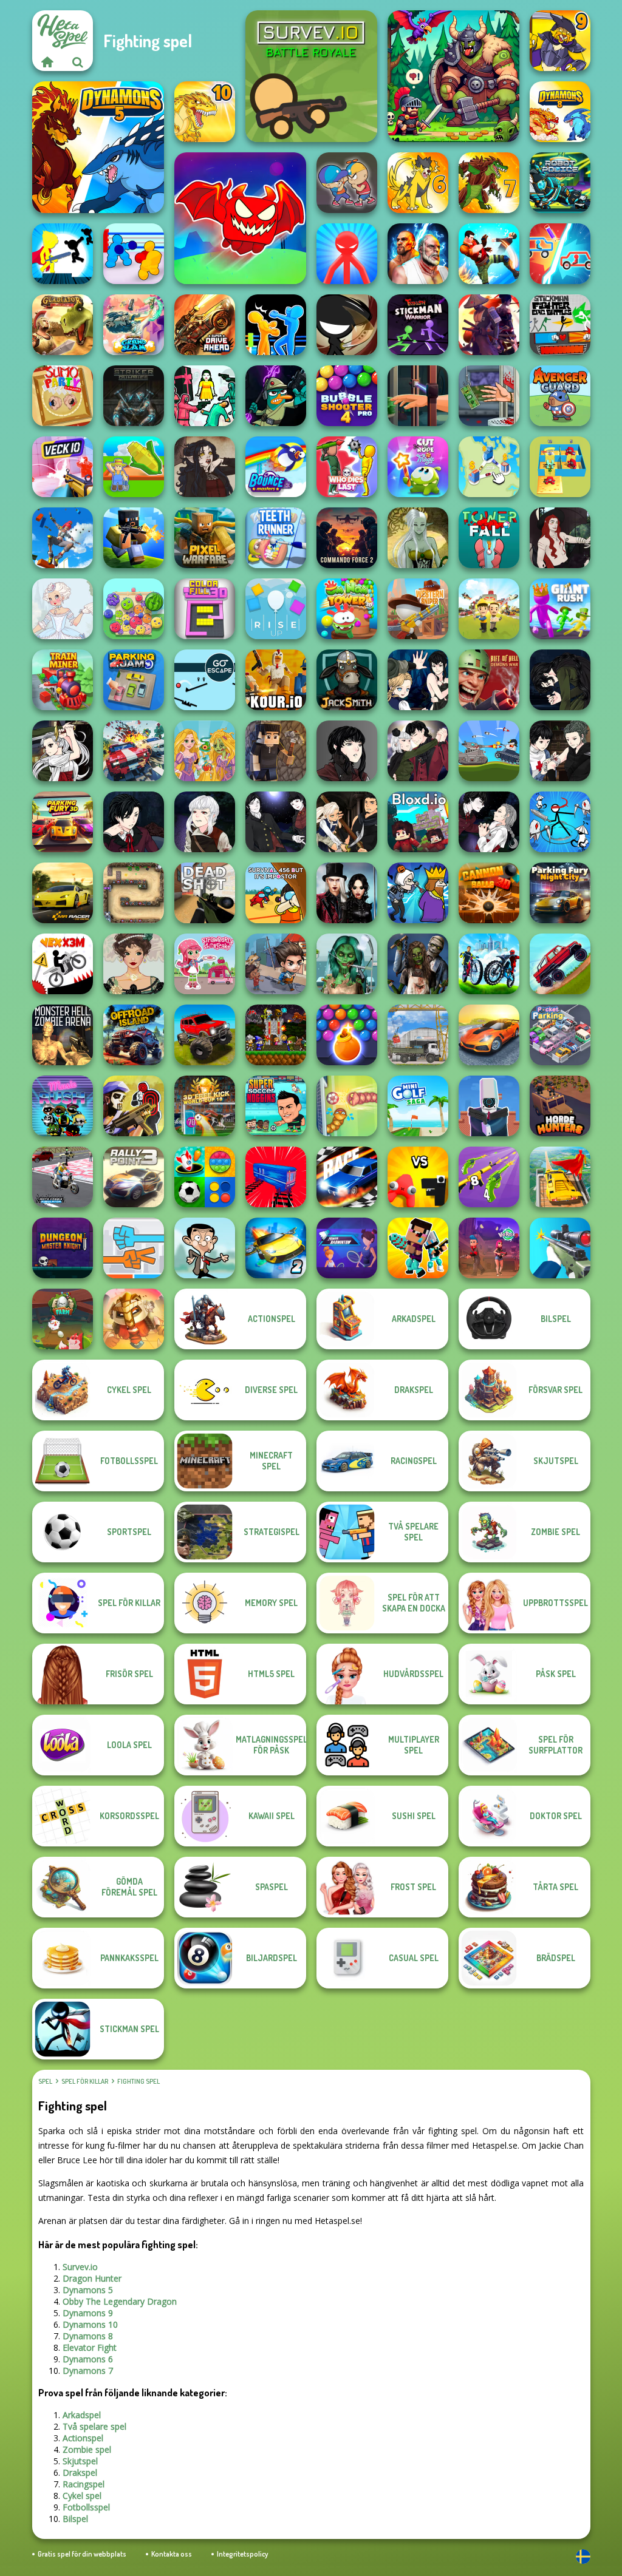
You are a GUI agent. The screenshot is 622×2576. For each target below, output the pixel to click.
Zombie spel (87, 2449)
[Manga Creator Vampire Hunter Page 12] (418, 680)
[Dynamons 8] (560, 112)
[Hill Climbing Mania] (560, 964)
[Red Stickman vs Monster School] (347, 254)
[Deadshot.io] (205, 893)
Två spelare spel (94, 2426)
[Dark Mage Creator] (418, 538)
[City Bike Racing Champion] (489, 964)
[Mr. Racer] (63, 893)
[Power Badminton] (347, 1248)
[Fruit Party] (134, 609)
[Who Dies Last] (347, 467)
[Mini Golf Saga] (418, 1106)
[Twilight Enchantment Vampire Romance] (347, 893)
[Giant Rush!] (560, 609)
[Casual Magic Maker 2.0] (560, 538)
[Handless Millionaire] (489, 396)
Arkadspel (82, 2415)
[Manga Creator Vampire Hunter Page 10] (63, 751)
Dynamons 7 (88, 2371)
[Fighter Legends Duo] (418, 254)
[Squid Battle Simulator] (205, 396)
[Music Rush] (63, 1106)
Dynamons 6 (88, 2359)
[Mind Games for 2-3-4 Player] (205, 1177)
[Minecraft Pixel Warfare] (205, 538)
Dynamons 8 (88, 2336)
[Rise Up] (276, 609)
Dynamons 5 (88, 2290)
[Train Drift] (276, 1177)
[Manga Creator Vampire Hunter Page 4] (276, 822)
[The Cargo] (418, 1035)
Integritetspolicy (242, 2554)
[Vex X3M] (63, 964)
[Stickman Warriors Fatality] (418, 325)
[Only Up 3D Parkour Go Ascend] (63, 538)
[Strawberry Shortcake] (205, 964)
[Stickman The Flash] (63, 254)
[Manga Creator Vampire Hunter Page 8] (418, 751)
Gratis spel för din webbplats (82, 2554)
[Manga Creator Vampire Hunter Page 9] (347, 751)
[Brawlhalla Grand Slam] (134, 325)
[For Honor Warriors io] (134, 1319)
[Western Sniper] (418, 609)
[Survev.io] (311, 76)
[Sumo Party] (63, 396)
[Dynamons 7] (489, 183)
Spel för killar (85, 2081)
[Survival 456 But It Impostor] (276, 893)
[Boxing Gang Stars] (134, 254)
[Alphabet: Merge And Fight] (418, 1177)
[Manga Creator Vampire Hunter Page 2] (489, 822)
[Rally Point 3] (134, 1177)
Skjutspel (80, 2461)
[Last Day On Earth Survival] (276, 964)
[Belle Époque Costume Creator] (134, 964)
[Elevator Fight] (347, 183)
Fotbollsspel (86, 2507)
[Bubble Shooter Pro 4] (347, 396)
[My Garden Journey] (134, 467)
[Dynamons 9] (560, 41)
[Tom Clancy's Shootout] (134, 1106)
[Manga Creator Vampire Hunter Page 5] (205, 822)
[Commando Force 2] (347, 538)
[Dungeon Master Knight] (63, 1248)
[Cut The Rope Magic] (418, 467)
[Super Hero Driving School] (560, 1177)
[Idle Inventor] (489, 609)
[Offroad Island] (134, 1035)
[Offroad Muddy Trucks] (205, 1035)
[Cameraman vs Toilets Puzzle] (489, 1106)
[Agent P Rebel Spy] (276, 396)
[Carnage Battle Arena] (134, 751)
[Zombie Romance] (418, 964)
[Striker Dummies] (134, 396)
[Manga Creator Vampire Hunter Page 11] (560, 680)
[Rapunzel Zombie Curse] (205, 751)
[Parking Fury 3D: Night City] (560, 893)
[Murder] (418, 893)
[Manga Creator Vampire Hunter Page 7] (560, 751)
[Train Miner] (63, 680)
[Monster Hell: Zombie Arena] (63, 1035)
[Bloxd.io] (418, 822)
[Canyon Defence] (134, 893)
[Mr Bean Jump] (205, 1248)
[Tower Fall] (489, 538)
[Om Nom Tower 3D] (347, 609)
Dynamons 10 (90, 2324)
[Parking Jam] (134, 680)
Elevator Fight (90, 2347)
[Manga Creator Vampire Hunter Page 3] (347, 822)
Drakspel (80, 2473)
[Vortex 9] (489, 1248)
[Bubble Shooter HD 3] (347, 1035)
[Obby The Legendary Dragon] (240, 218)
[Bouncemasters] (276, 467)
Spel (45, 2081)
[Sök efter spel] (78, 62)
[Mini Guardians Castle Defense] (276, 1035)
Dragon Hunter (92, 2278)
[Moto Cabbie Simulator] (63, 1177)
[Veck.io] (63, 467)
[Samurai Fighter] (489, 325)
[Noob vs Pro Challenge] (418, 1248)
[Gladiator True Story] (63, 325)
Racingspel (84, 2484)
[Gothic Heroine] (205, 467)
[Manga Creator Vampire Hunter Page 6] (134, 822)
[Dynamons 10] (205, 112)
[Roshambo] (134, 1248)
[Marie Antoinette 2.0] (63, 609)
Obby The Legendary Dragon (120, 2301)
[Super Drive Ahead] (205, 325)
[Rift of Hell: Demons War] (489, 680)
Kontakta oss (172, 2554)
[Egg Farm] (63, 1319)
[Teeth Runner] (276, 538)
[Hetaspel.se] (47, 62)
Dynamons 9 (88, 2313)
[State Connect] (489, 467)
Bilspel (75, 2519)
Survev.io (80, 2267)
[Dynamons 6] (418, 183)
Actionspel (83, 2438)
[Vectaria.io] (276, 751)
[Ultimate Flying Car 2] (276, 1248)
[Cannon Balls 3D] (489, 893)
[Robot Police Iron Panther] (560, 183)
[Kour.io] (276, 680)
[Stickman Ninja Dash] (347, 325)
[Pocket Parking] (560, 1035)
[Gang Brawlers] (489, 254)
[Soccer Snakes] (347, 1106)
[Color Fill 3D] (205, 609)
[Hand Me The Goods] (418, 396)
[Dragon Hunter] (453, 76)
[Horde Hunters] (560, 1106)
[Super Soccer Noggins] (276, 1106)
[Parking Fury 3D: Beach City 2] (63, 822)
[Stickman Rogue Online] (560, 822)
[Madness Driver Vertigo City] (489, 1035)
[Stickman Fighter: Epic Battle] (560, 325)
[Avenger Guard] (560, 396)
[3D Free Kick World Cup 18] (205, 1106)
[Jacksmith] (347, 680)
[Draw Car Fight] (560, 254)
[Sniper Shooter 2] (560, 1248)
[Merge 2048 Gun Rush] (489, 1177)
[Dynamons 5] (98, 147)
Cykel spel (82, 2496)
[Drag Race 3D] (347, 1177)
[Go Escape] (205, 680)
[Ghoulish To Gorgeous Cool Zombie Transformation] (347, 964)
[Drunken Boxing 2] (276, 325)
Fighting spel (138, 2081)
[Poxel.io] (134, 538)
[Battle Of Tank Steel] (489, 751)
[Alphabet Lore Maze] (560, 467)
